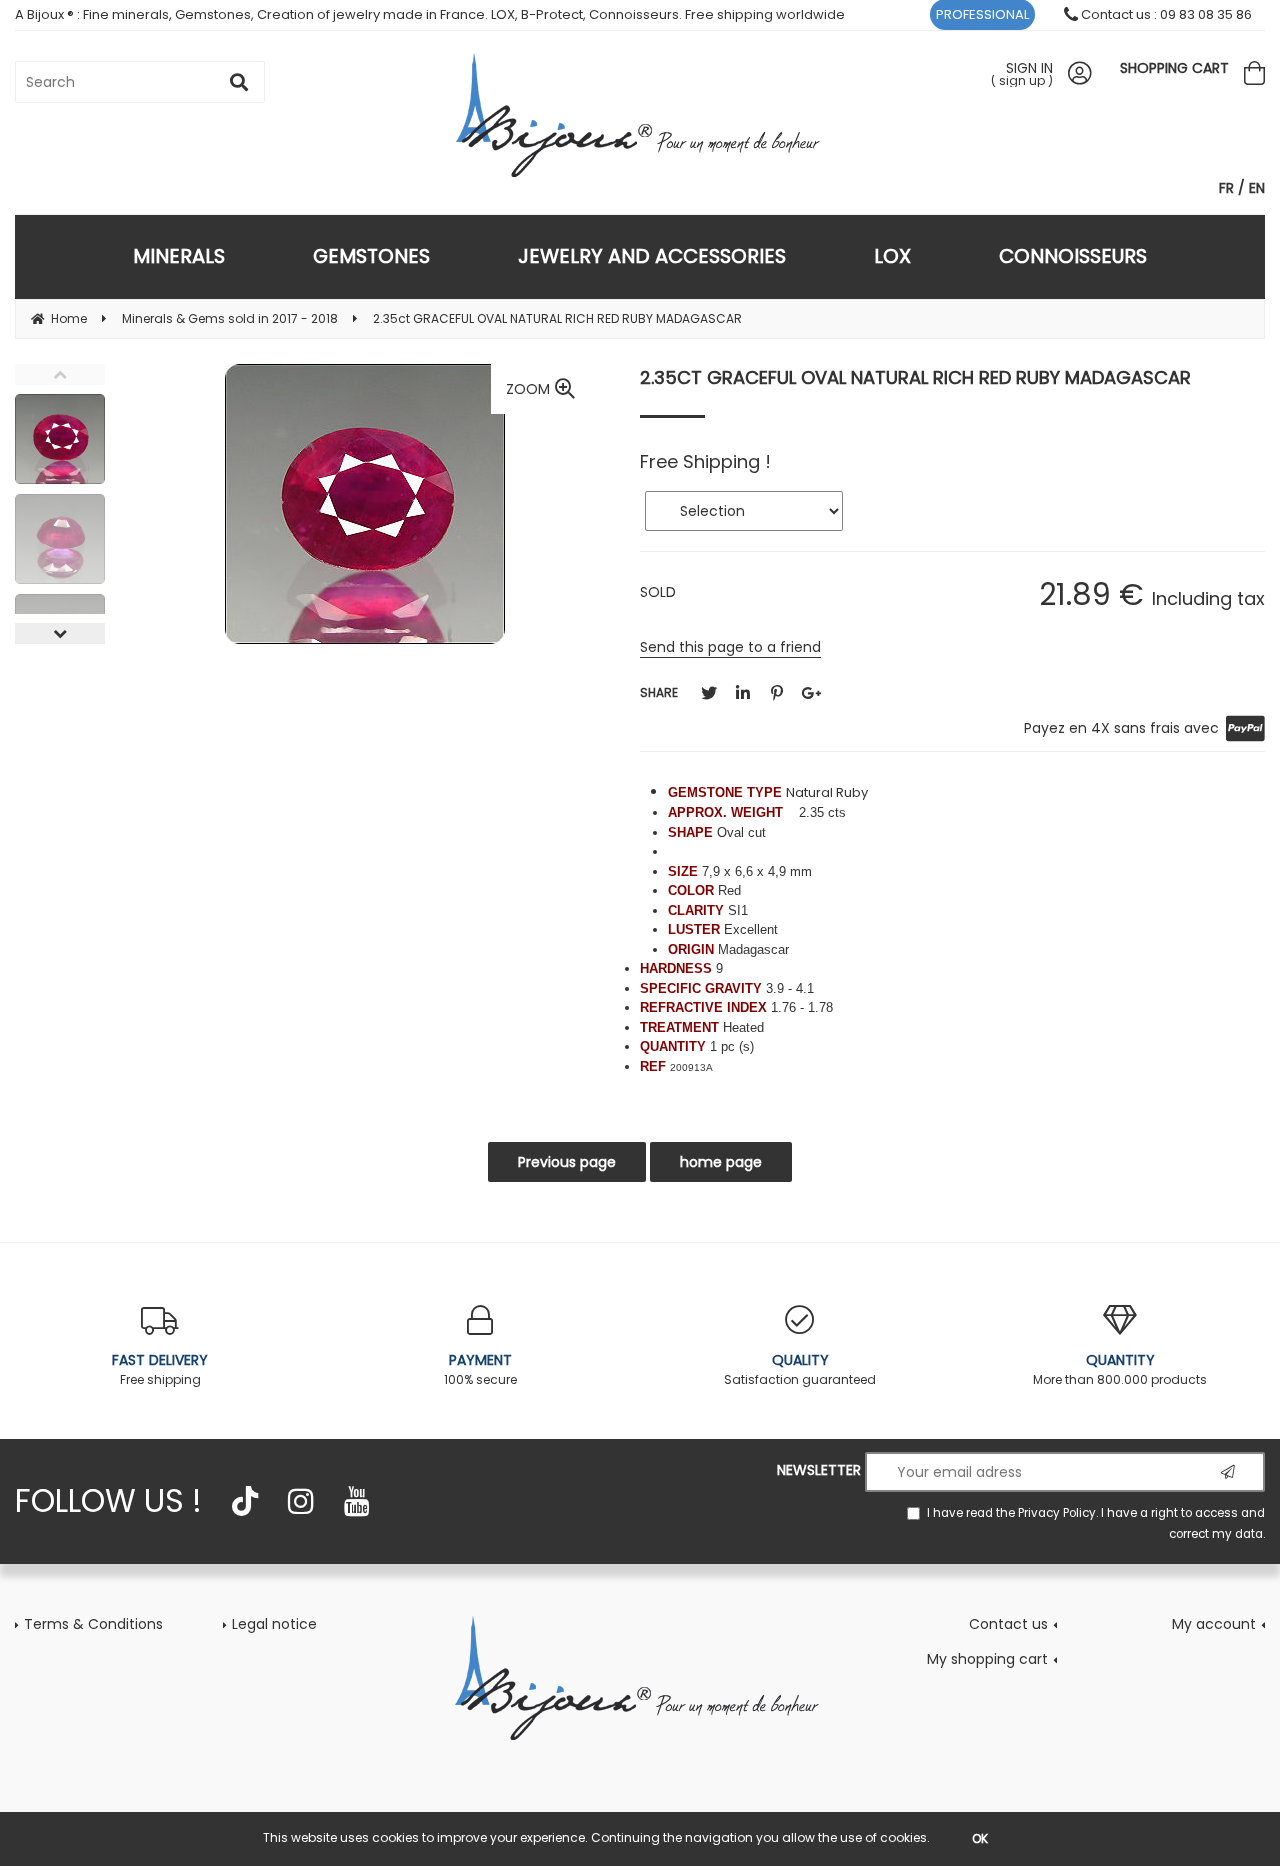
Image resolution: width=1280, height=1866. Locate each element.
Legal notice (274, 1624)
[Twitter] (709, 693)
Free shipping (160, 1369)
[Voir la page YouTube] (357, 1501)
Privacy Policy (1057, 1513)
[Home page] (640, 114)
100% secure (480, 1369)
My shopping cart (987, 1659)
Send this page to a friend (730, 647)
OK (980, 1838)
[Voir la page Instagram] (301, 1501)
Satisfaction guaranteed (800, 1369)
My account (1214, 1624)
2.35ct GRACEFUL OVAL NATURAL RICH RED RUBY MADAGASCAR (915, 377)
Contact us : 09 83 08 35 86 (1165, 14)
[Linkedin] (743, 693)
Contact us (1008, 1624)
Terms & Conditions (93, 1624)
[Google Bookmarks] (811, 693)
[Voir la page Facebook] (245, 1501)
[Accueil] (639, 1677)
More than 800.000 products (1120, 1369)
